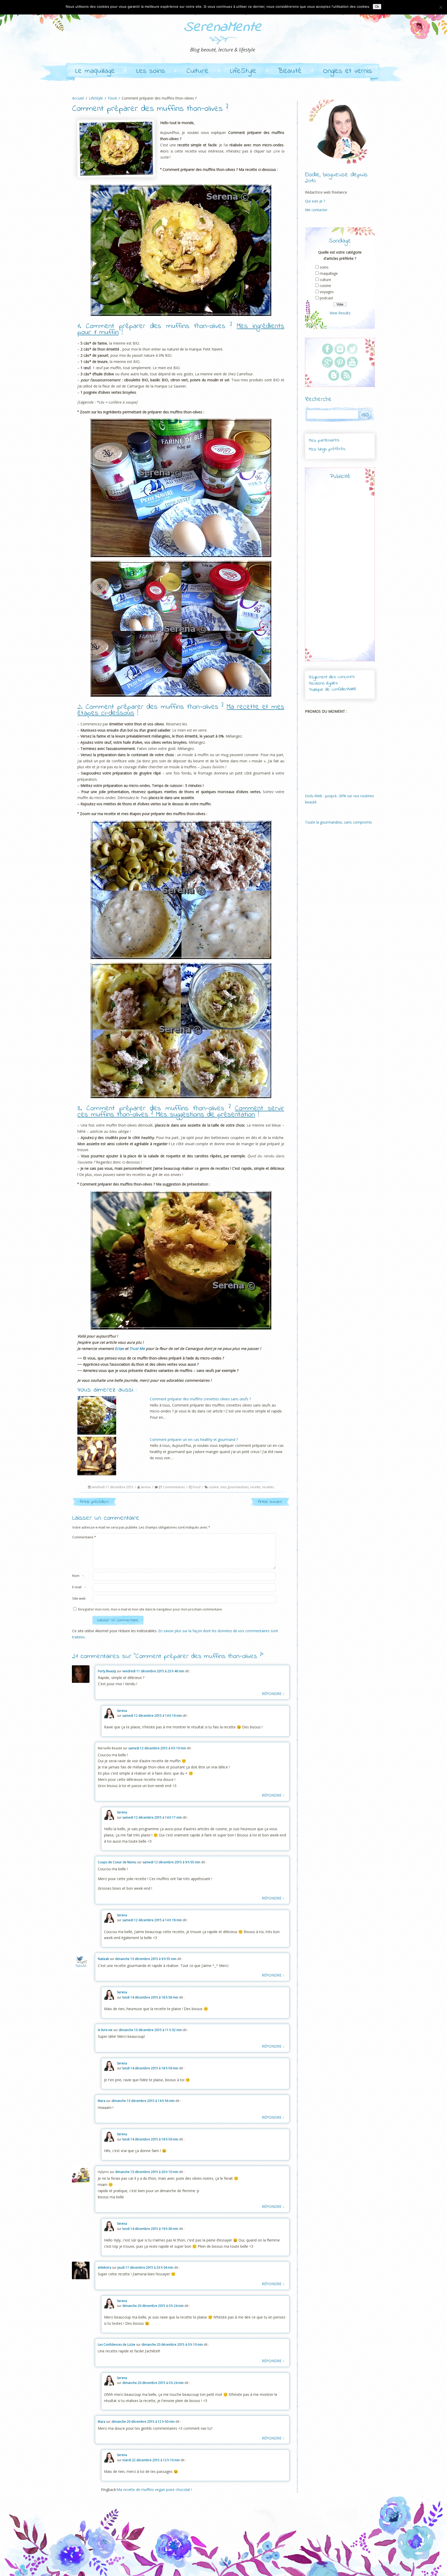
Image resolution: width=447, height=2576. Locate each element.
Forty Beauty (107, 1671)
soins (324, 267)
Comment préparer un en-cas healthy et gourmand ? (194, 1439)
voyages (327, 292)
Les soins (151, 71)
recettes (268, 1487)
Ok (377, 7)
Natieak (103, 1959)
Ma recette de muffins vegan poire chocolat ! (154, 2490)
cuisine (214, 1487)
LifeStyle (243, 71)
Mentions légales (323, 683)
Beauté (290, 71)
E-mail (77, 1587)
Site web (79, 1598)
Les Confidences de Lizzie (117, 2345)
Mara (102, 2101)
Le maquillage (95, 71)
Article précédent (94, 1502)
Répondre (273, 1693)
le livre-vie (105, 2030)
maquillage (329, 273)
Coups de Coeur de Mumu (117, 1862)
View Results (340, 313)
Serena (146, 1487)
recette (255, 1487)
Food (197, 1487)
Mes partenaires (324, 440)
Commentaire (84, 1537)
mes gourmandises (234, 1487)
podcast (326, 298)
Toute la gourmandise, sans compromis (338, 822)
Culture (198, 71)
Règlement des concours (331, 677)
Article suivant (270, 1502)
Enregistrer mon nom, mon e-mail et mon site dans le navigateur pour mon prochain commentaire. (150, 1609)
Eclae (119, 1348)
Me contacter (316, 210)
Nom (76, 1576)
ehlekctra (105, 2267)
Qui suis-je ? (315, 201)
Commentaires (172, 1487)
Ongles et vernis (348, 71)
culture (325, 280)
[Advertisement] (340, 575)
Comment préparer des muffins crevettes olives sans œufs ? (200, 1399)
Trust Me (137, 1348)
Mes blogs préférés (327, 449)
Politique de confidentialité (333, 690)
